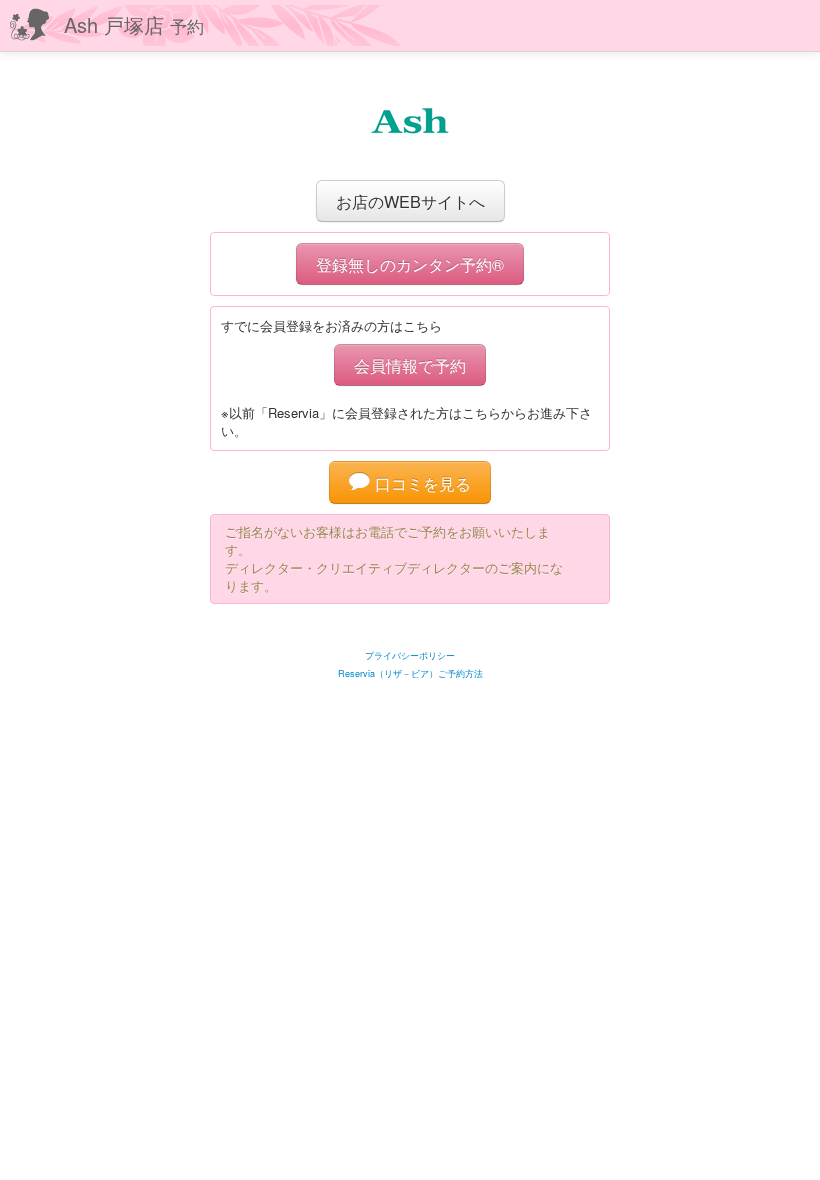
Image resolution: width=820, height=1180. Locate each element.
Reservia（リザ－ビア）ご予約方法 (410, 673)
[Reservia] (410, 630)
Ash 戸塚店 (134, 24)
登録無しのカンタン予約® (410, 264)
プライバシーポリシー (410, 655)
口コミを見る (420, 483)
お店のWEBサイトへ (410, 201)
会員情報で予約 (410, 365)
